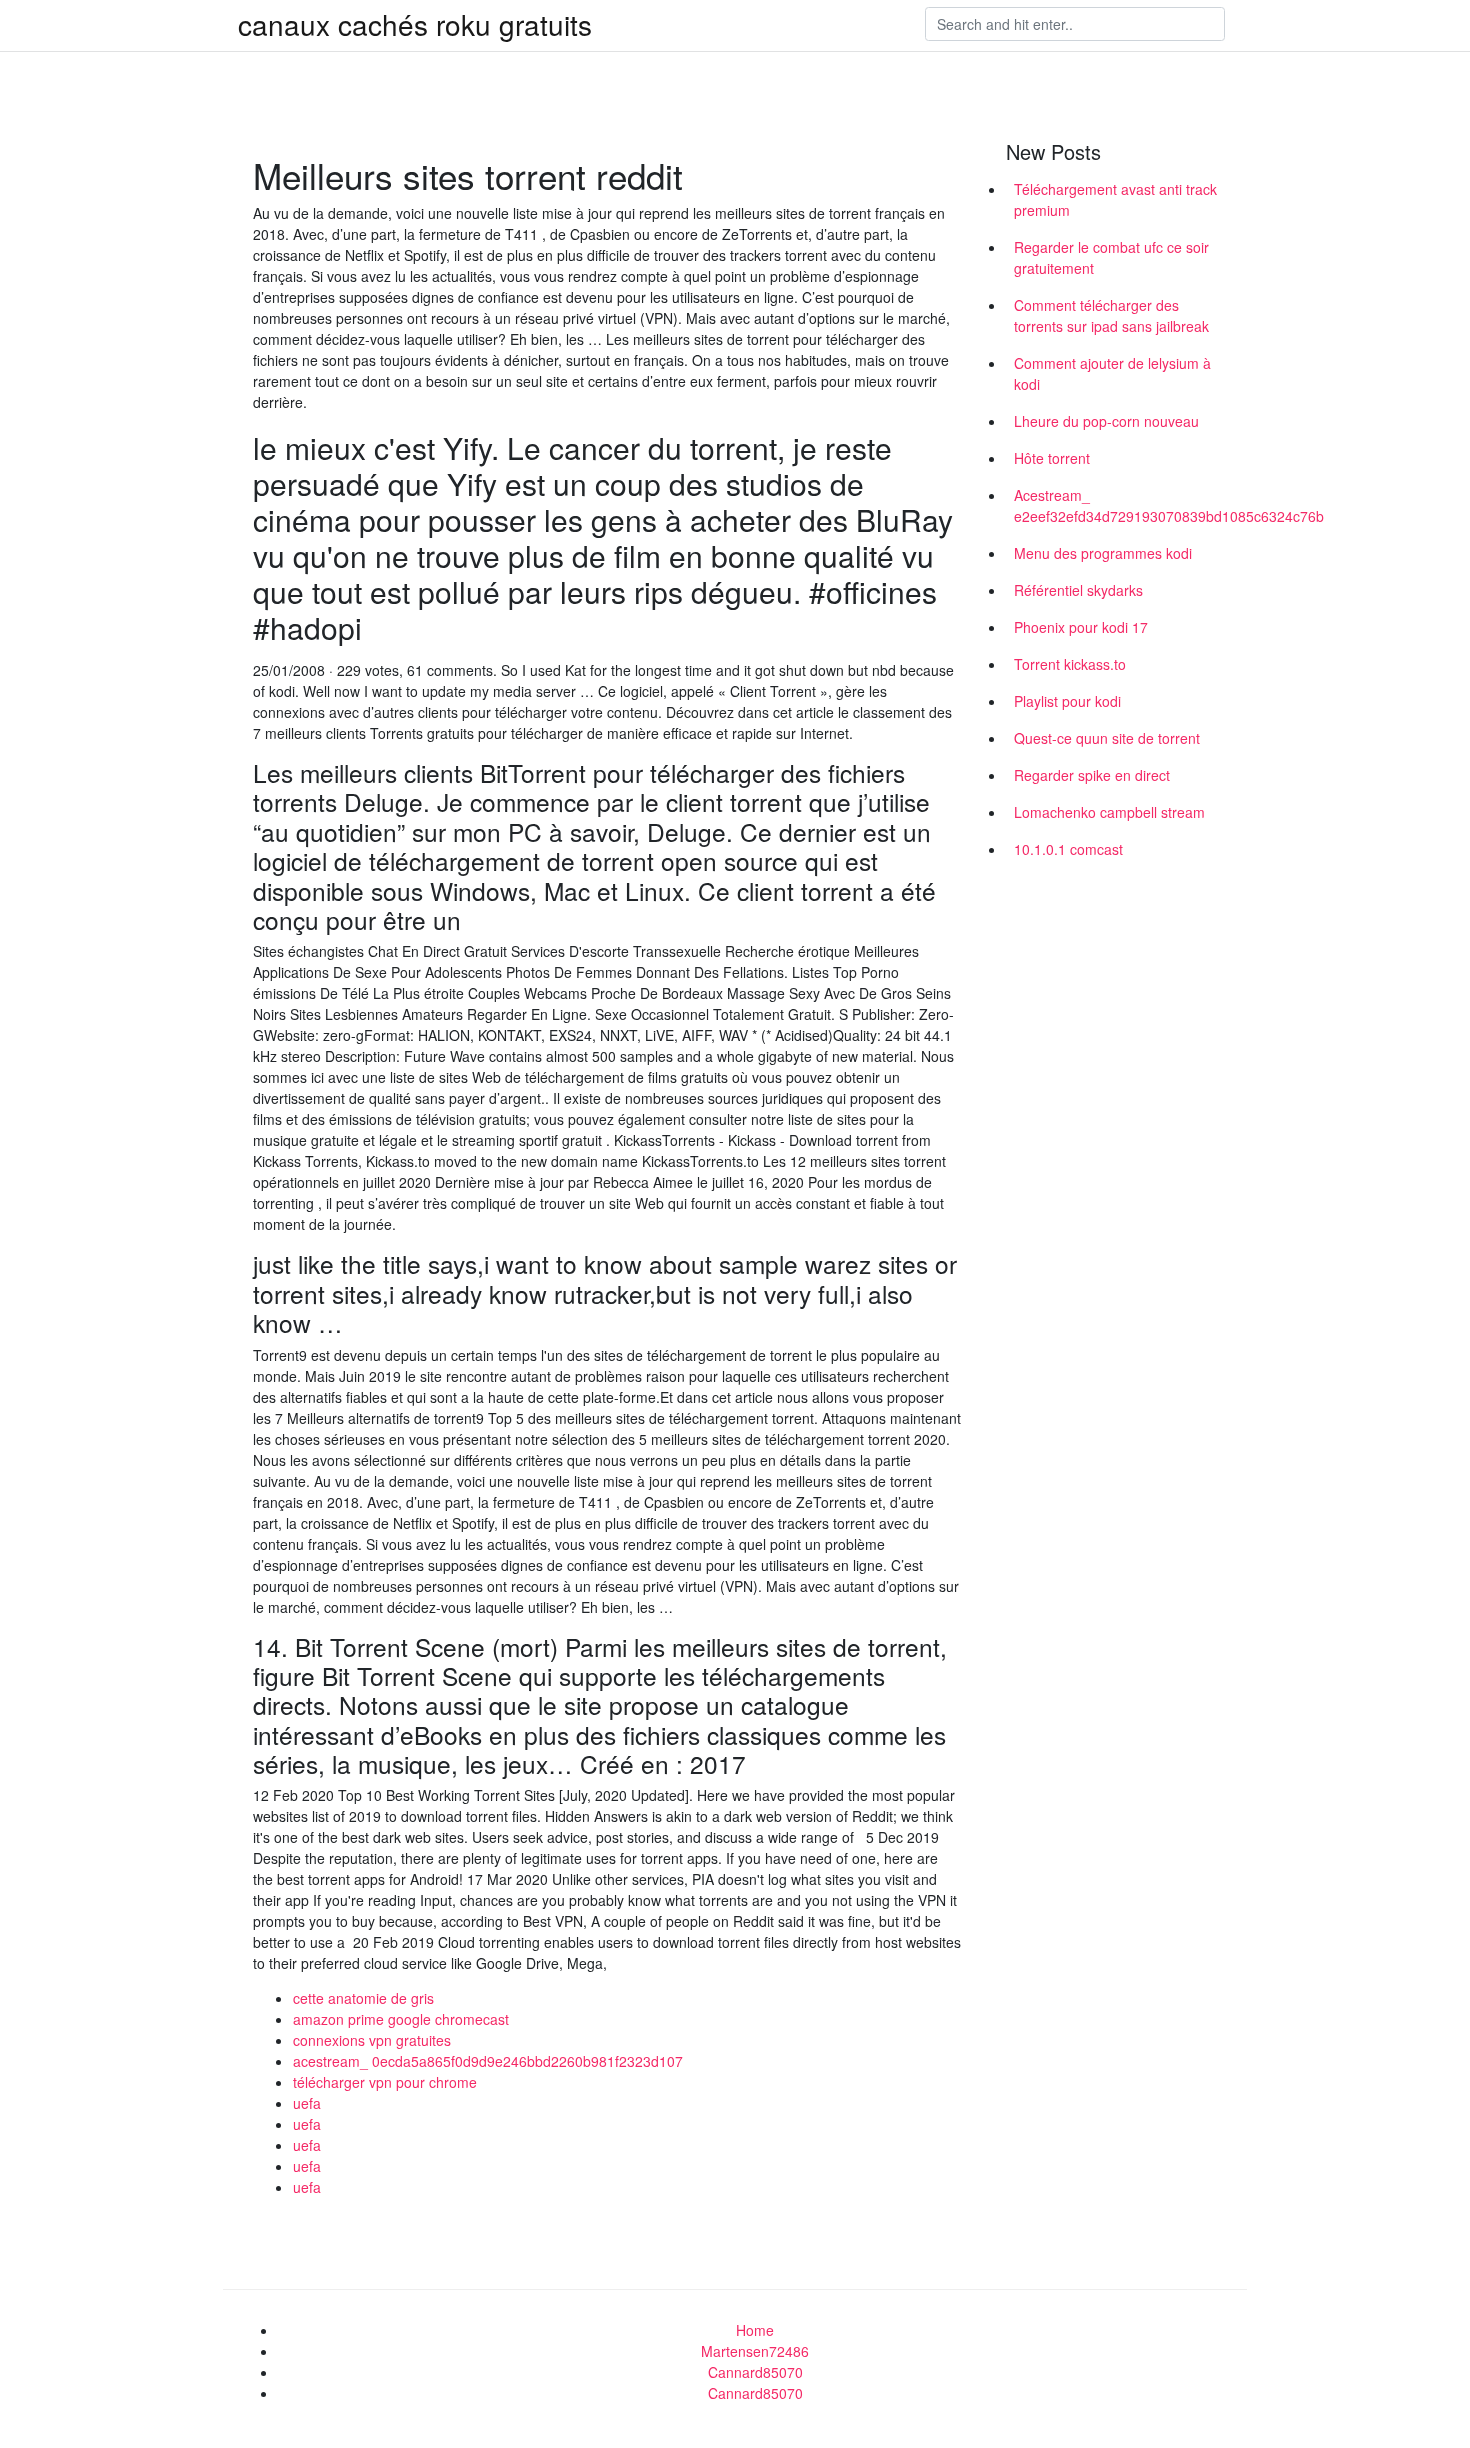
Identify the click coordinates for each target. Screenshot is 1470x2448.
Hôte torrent (1052, 458)
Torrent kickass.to (1070, 664)
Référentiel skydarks (1078, 590)
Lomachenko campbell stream (1109, 812)
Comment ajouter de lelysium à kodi (1112, 373)
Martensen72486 (755, 2351)
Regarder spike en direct (1092, 775)
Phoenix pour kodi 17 (1081, 627)
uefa (307, 2103)
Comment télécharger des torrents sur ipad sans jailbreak (1111, 315)
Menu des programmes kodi (1103, 553)
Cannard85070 (755, 2372)
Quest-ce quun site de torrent (1107, 738)
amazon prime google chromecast (401, 2019)
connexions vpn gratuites (372, 2040)
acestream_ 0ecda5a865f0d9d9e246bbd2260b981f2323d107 (488, 2061)
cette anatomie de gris (363, 1998)
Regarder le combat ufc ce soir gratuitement (1111, 257)
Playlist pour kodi (1067, 701)
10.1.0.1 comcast (1068, 849)
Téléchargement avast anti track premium (1115, 199)
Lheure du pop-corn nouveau (1106, 421)
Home (755, 2330)
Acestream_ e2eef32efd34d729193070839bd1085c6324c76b (1123, 505)
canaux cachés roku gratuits (415, 24)
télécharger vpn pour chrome (385, 2082)
